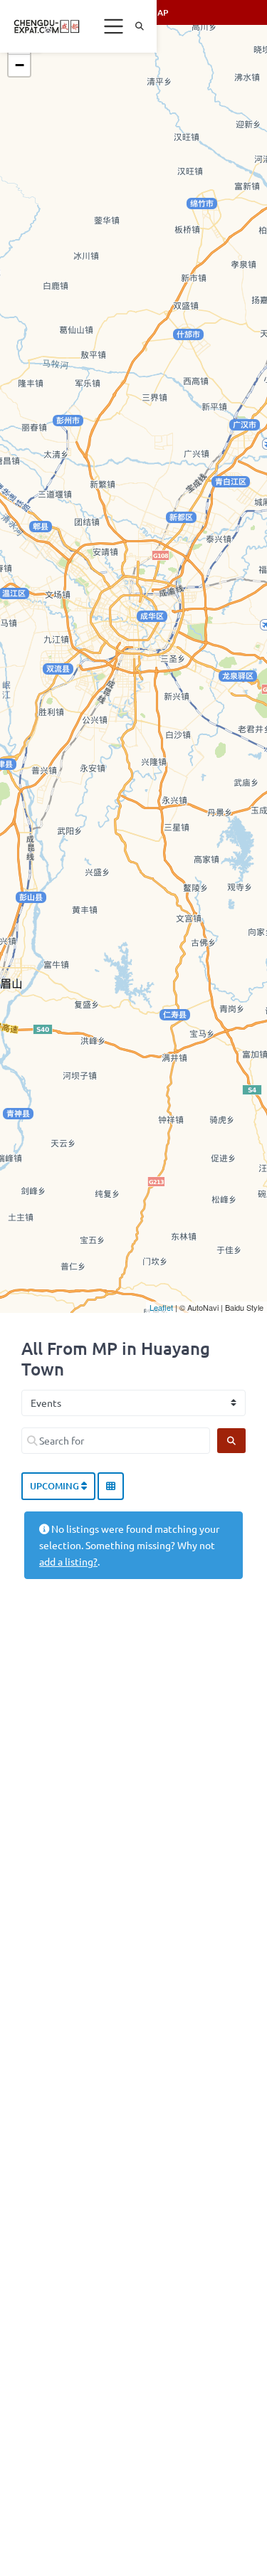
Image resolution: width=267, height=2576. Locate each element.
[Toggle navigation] (114, 26)
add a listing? (68, 1561)
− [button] (20, 65)
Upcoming (56, 1486)
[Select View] (111, 1487)
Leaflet (161, 1307)
